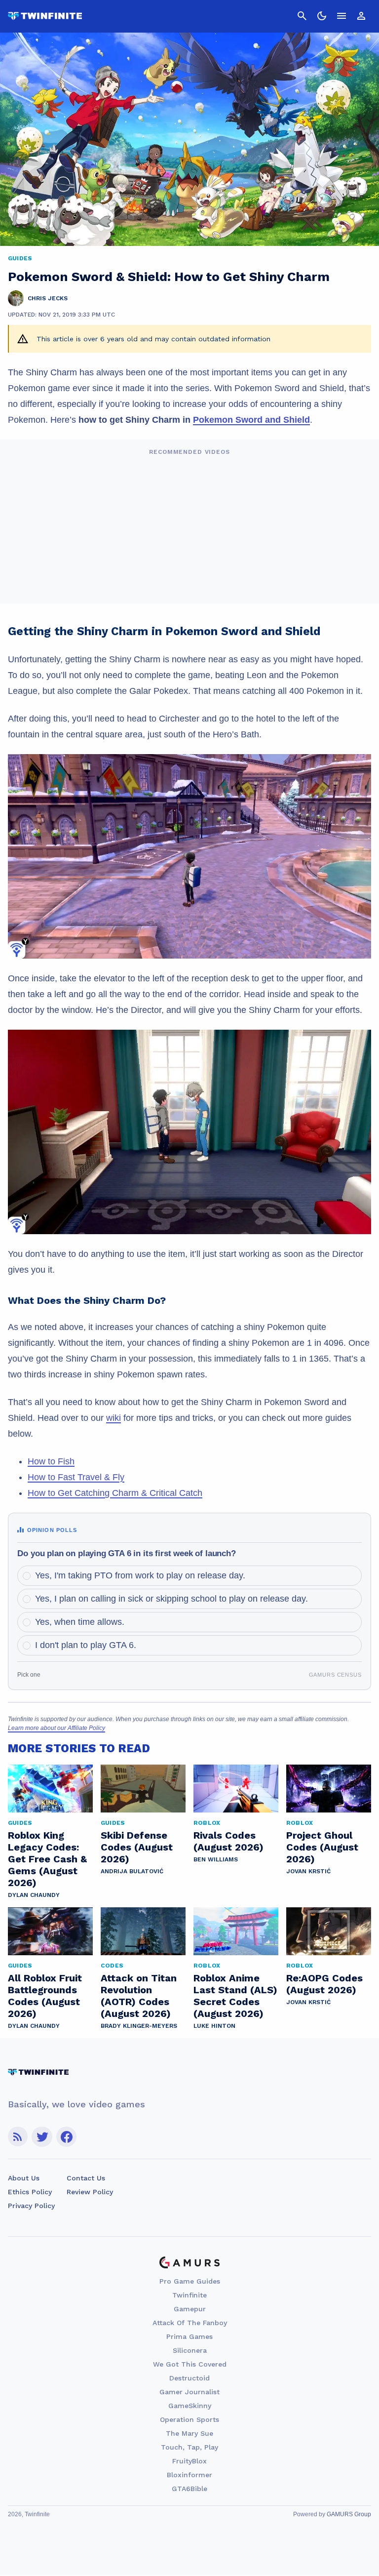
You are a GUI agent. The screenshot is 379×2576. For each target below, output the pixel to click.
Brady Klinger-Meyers (139, 2026)
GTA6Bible (189, 2489)
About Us (24, 2178)
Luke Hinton (214, 2026)
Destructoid (189, 2378)
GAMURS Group (349, 2514)
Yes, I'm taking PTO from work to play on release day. (140, 1575)
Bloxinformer (189, 2475)
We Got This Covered (190, 2364)
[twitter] (42, 2137)
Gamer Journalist (189, 2392)
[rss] (18, 2137)
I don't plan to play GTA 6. (86, 1645)
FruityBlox (189, 2461)
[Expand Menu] (341, 16)
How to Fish (51, 1461)
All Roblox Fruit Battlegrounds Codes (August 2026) (45, 1996)
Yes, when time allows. (80, 1622)
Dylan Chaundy (34, 1895)
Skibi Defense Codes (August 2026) (137, 1847)
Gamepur (190, 2309)
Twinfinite (189, 2295)
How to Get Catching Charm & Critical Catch (115, 1493)
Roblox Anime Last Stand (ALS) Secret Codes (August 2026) (235, 1996)
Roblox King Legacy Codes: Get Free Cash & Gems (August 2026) (47, 1859)
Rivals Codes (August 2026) (228, 1841)
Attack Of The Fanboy (190, 2323)
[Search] (302, 16)
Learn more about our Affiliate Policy (57, 1728)
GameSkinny (190, 2406)
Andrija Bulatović (132, 1871)
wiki (114, 1418)
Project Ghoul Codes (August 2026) (322, 1847)
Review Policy (90, 2192)
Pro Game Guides (190, 2281)
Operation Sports (189, 2419)
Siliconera (190, 2350)
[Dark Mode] (322, 16)
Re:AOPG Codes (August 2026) (324, 1984)
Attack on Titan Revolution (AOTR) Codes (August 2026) (139, 1996)
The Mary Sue (189, 2433)
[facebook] (66, 2137)
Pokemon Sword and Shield (251, 420)
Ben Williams (216, 1859)
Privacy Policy (31, 2206)
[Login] (361, 16)
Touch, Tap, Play (189, 2447)
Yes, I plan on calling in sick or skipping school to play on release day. (171, 1599)
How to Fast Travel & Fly (76, 1477)
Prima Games (189, 2336)
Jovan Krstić (308, 1871)
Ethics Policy (30, 2192)
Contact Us (86, 2178)
